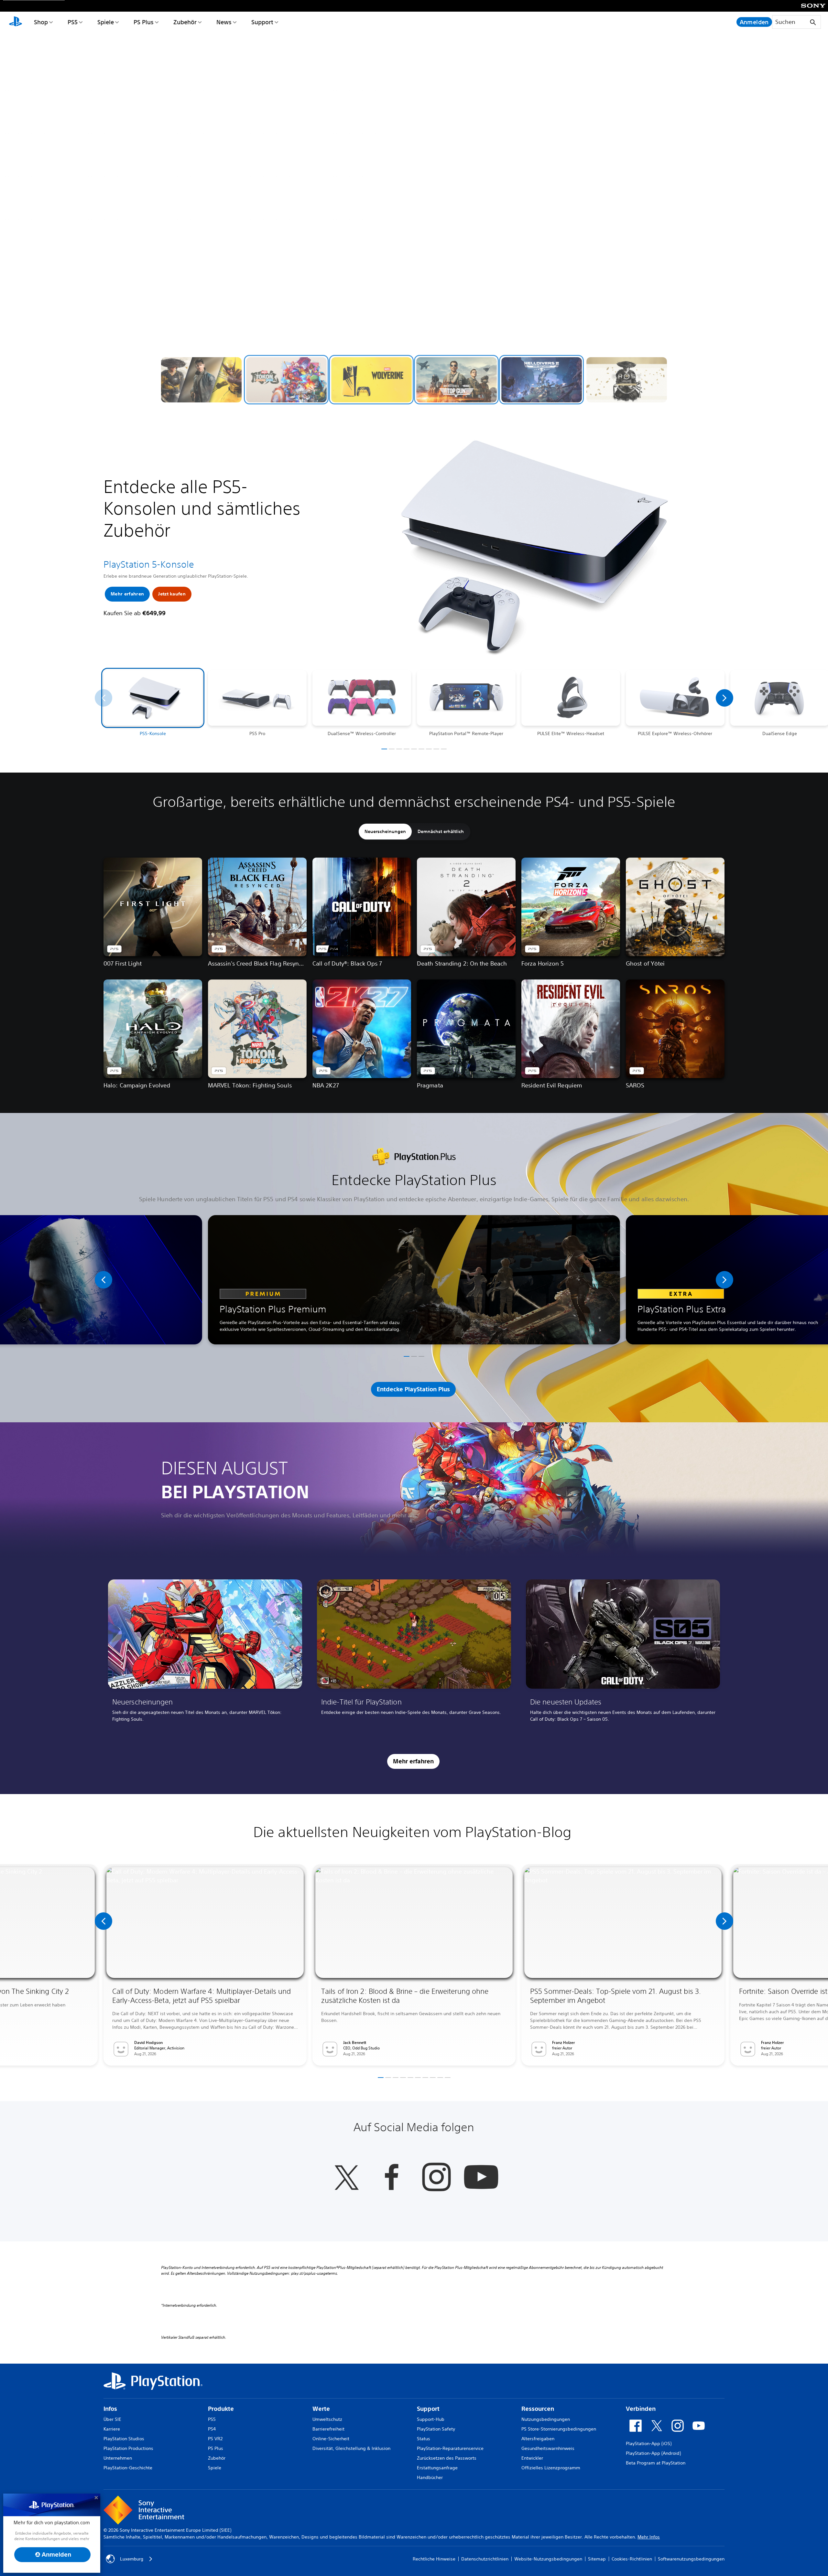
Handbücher (430, 2477)
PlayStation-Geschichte (128, 2468)
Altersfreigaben (538, 2439)
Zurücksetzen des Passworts (447, 2458)
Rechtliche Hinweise (434, 2559)
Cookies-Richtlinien (632, 2559)
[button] (201, 380)
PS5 (73, 22)
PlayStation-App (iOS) (649, 2443)
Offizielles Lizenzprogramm (551, 2468)
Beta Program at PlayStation (656, 2463)
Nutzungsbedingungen (546, 2419)
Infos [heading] (110, 2409)
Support (262, 22)
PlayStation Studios (124, 2439)
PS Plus (144, 22)
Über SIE (112, 2419)
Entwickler (532, 2458)
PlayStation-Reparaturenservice (450, 2448)
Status (424, 2439)
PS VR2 (215, 2439)
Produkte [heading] (221, 2409)
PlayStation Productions (128, 2448)
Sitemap (597, 2559)
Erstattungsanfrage (437, 2468)
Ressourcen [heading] (538, 2409)
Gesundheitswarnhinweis (548, 2448)
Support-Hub (431, 2419)
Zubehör (185, 22)
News (224, 22)
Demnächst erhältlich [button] (441, 831)
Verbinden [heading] (641, 2409)
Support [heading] (428, 2409)
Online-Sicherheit (331, 2439)
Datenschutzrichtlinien (485, 2559)
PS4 (212, 2429)
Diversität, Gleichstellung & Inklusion (351, 2448)
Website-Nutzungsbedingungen (548, 2559)
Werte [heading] (321, 2409)
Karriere (112, 2429)
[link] (205, 1653)
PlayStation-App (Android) (653, 2453)
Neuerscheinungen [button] (385, 831)
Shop (41, 22)
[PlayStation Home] (16, 22)
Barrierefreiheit (328, 2429)
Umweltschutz (327, 2419)
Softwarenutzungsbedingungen (691, 2559)
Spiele (106, 22)
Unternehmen (118, 2458)
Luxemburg (132, 2559)
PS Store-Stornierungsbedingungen (559, 2429)
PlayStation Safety (436, 2429)
